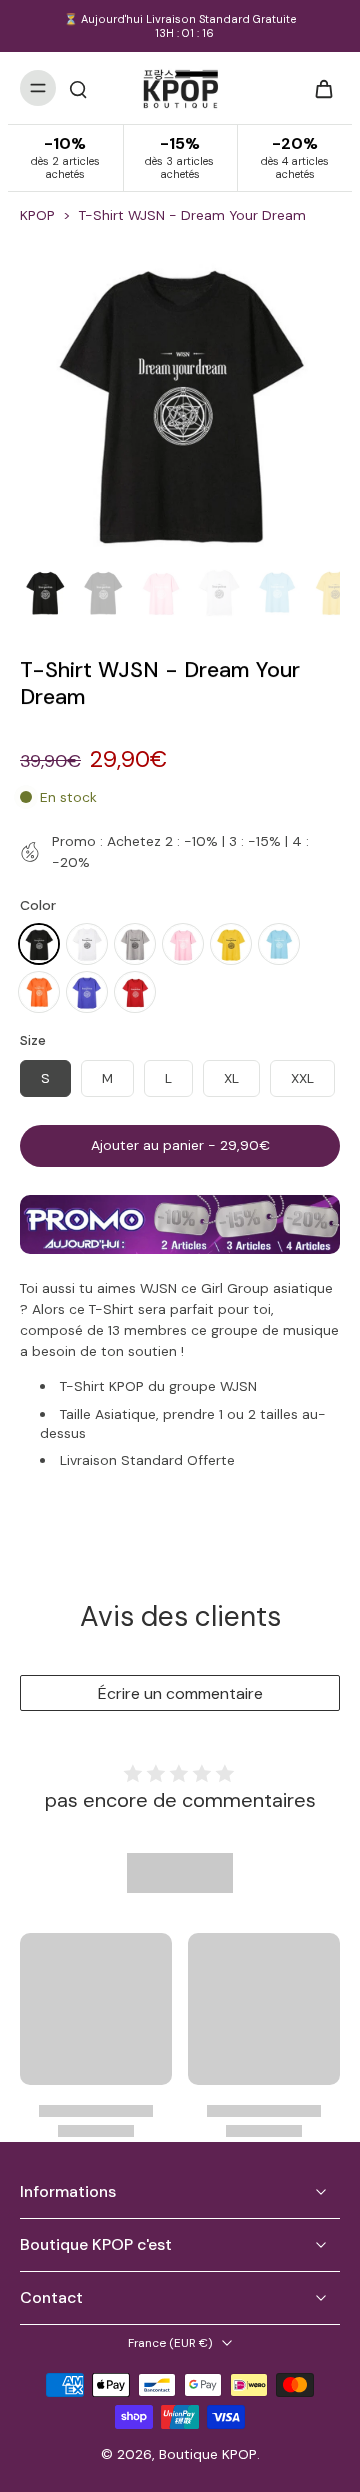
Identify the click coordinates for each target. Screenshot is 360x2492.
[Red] (135, 992)
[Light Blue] (279, 944)
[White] (87, 944)
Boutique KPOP (208, 2454)
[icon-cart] (318, 88)
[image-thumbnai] (45, 592)
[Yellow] (231, 944)
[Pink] (183, 944)
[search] (78, 88)
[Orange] (39, 992)
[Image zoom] (180, 399)
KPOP (37, 215)
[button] (180, 1146)
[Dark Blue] (87, 992)
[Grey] (135, 944)
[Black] (39, 944)
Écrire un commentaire (180, 1693)
